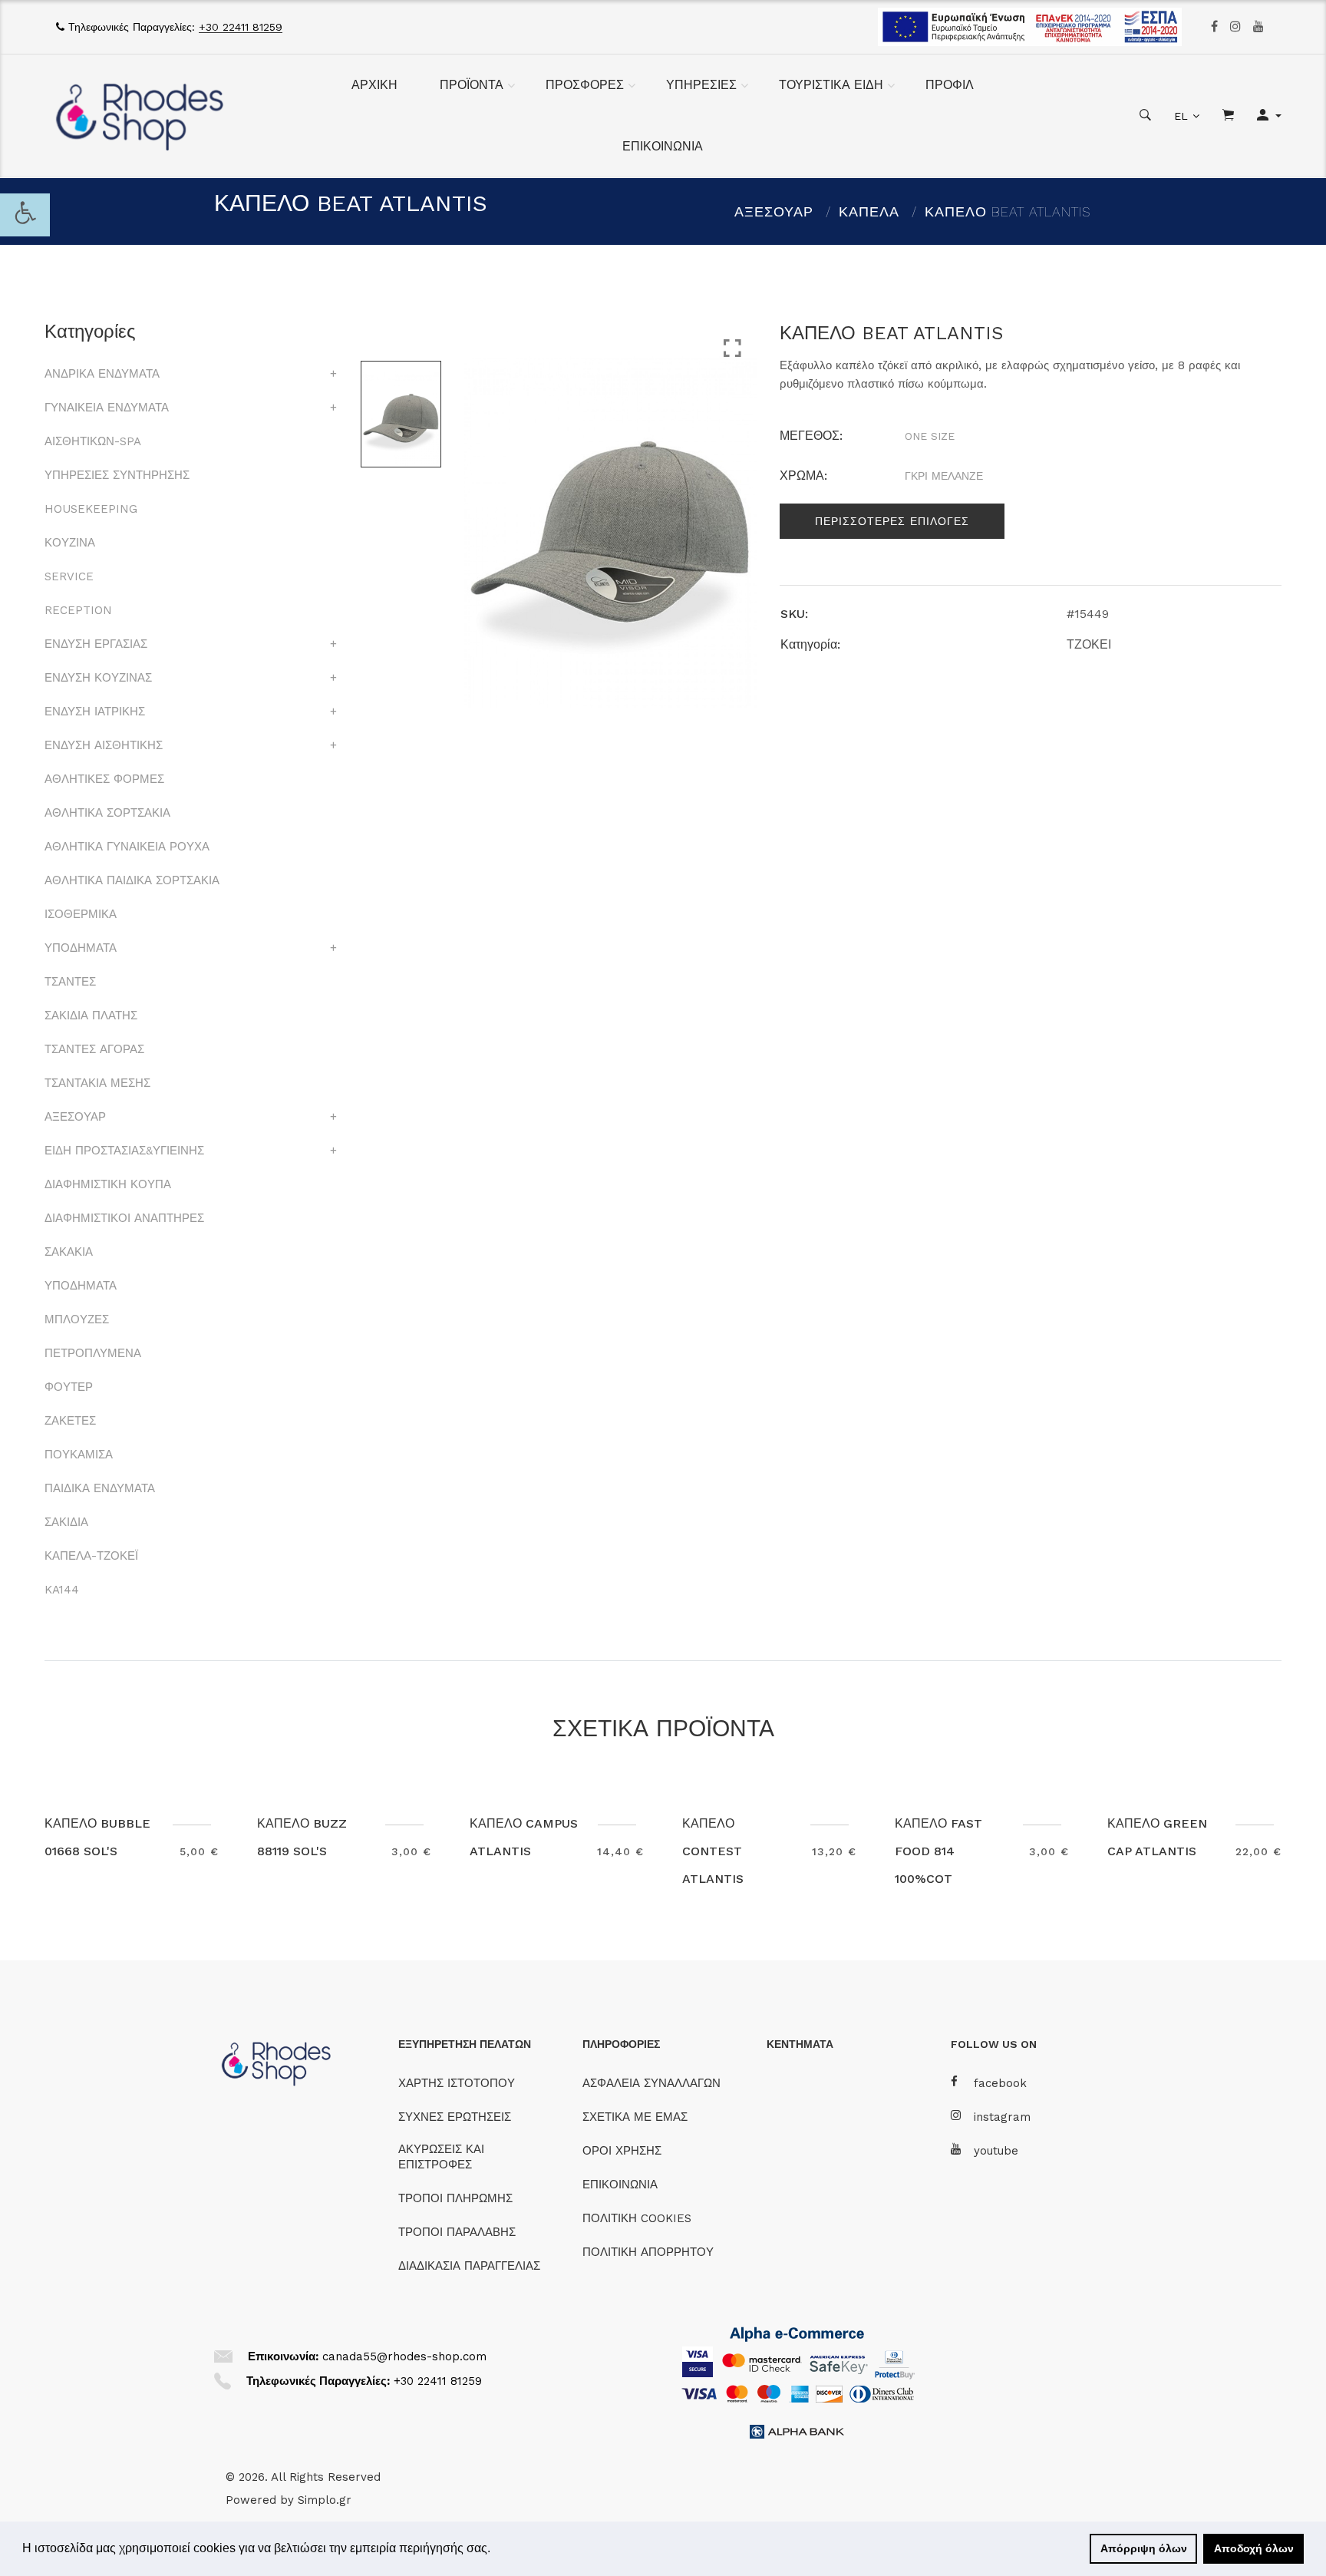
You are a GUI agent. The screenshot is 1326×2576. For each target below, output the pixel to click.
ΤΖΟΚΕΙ (1089, 644)
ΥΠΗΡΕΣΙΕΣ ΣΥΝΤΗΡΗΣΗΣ (117, 475)
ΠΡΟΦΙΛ (950, 85)
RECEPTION (78, 610)
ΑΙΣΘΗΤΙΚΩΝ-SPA (93, 441)
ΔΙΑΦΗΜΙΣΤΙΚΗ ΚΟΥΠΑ (108, 1184)
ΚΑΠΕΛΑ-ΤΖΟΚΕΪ (91, 1556)
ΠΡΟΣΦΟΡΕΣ (585, 85)
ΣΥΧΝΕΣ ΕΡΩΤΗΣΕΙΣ (455, 2117)
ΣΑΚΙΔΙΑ (66, 1522)
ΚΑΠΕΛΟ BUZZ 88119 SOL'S (302, 1837)
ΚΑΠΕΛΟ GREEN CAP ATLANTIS (1157, 1837)
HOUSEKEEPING (91, 509)
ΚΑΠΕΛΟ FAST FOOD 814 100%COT (938, 1851)
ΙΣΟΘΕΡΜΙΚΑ (81, 914)
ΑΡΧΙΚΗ (374, 85)
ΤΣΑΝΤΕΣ (70, 982)
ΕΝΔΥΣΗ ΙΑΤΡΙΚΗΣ (95, 712)
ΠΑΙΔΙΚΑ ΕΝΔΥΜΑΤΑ (100, 1488)
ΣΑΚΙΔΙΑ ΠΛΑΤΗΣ (91, 1016)
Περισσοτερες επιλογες (892, 521)
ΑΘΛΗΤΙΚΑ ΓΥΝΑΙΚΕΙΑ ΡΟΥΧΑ (127, 847)
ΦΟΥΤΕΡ (69, 1387)
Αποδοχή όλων (1254, 2548)
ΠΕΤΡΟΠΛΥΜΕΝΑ (93, 1353)
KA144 (62, 1590)
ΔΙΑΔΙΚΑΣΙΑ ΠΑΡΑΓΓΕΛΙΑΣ (469, 2266)
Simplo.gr (325, 2500)
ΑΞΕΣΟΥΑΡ (774, 211)
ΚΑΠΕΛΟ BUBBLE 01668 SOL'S (97, 1837)
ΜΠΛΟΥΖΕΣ (77, 1319)
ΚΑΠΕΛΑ (869, 211)
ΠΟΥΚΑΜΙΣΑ (79, 1455)
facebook (1000, 2083)
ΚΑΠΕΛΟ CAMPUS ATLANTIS (524, 1837)
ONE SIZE (930, 436)
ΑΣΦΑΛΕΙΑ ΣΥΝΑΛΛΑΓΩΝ (651, 2083)
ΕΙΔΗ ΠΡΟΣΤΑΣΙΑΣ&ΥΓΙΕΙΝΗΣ (124, 1151)
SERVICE (69, 576)
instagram (1002, 2117)
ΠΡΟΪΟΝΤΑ (472, 85)
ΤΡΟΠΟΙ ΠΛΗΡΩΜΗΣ (455, 2198)
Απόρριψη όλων (1144, 2548)
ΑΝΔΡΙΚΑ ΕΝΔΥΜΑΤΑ (102, 374)
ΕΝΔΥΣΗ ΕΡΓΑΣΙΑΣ (96, 644)
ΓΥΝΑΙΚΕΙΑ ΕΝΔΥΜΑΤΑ (107, 408)
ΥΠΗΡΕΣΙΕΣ (701, 85)
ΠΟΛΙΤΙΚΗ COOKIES (637, 2218)
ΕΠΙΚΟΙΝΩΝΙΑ (663, 146)
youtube (996, 2151)
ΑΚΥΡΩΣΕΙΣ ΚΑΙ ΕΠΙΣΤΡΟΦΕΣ (441, 2157)
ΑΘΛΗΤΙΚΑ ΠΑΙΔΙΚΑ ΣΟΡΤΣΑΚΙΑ (132, 880)
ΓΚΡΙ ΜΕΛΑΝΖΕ (944, 476)
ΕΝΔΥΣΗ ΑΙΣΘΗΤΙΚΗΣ (104, 745)
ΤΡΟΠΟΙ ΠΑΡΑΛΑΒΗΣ (457, 2232)
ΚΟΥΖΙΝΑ (70, 543)
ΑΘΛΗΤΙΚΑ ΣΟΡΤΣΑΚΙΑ (107, 813)
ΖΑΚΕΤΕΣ (70, 1421)
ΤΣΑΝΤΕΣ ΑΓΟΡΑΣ (94, 1049)
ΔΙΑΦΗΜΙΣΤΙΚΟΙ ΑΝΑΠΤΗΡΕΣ (124, 1218)
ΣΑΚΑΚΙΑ (69, 1252)
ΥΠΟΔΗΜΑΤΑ (81, 948)
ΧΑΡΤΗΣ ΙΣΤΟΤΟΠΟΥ (457, 2083)
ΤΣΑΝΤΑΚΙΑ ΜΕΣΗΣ (97, 1083)
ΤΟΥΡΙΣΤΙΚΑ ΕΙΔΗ (831, 85)
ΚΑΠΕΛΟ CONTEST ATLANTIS (713, 1851)
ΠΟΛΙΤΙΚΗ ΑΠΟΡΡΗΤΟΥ (648, 2252)
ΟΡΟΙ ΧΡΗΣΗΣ (622, 2151)
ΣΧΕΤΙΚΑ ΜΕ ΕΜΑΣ (635, 2117)
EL (1181, 116)
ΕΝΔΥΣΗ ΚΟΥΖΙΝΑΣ (98, 678)
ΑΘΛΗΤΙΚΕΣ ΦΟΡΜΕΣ (104, 779)
